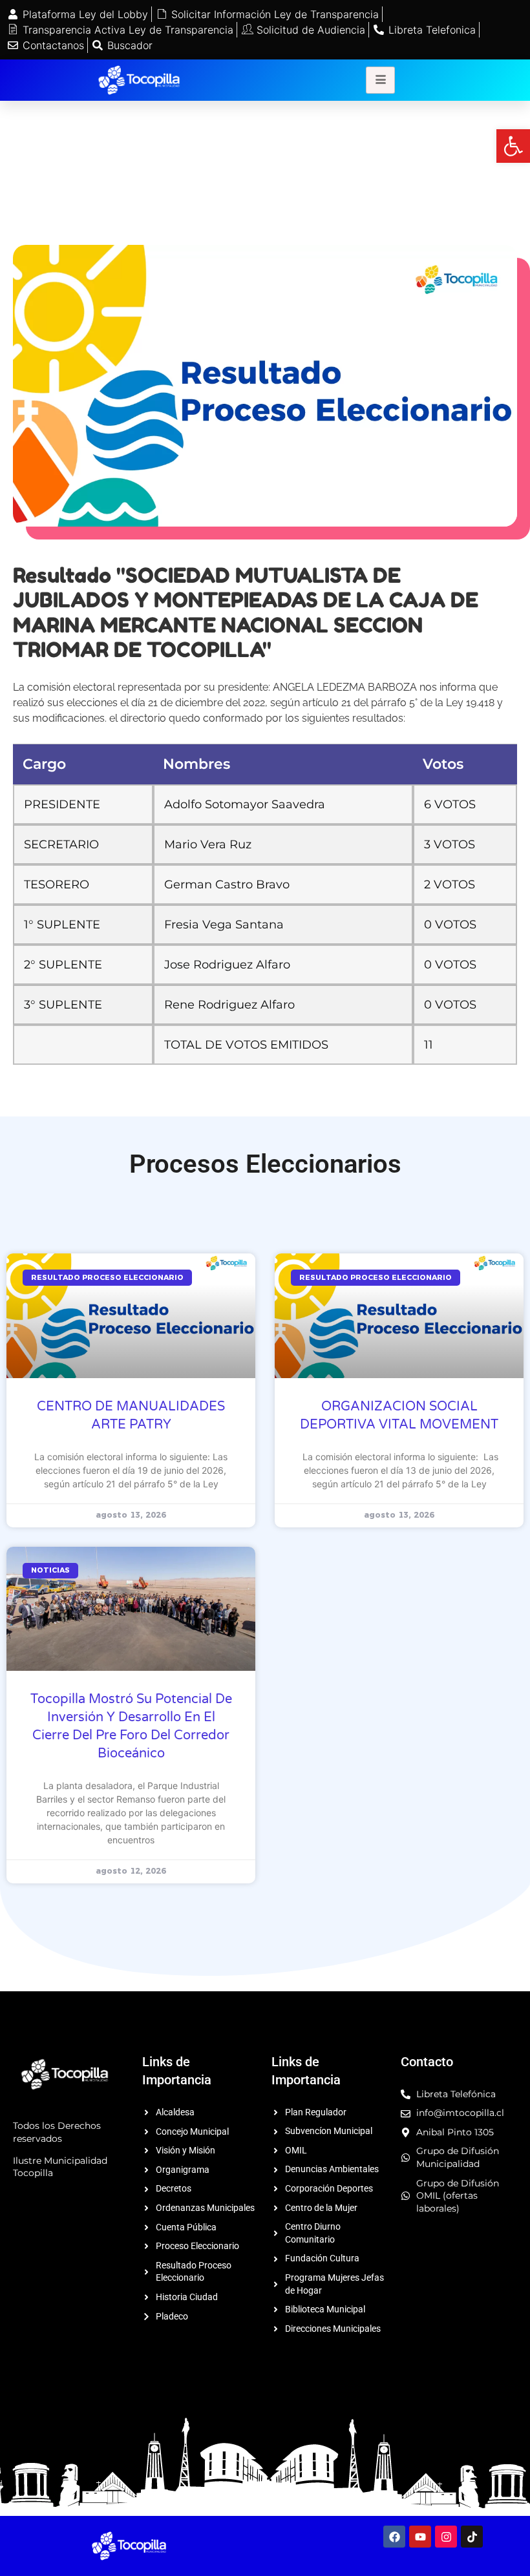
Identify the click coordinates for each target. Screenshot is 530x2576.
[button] (513, 146)
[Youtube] (420, 2537)
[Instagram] (446, 2537)
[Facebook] (394, 2537)
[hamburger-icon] (380, 80)
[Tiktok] (472, 2537)
